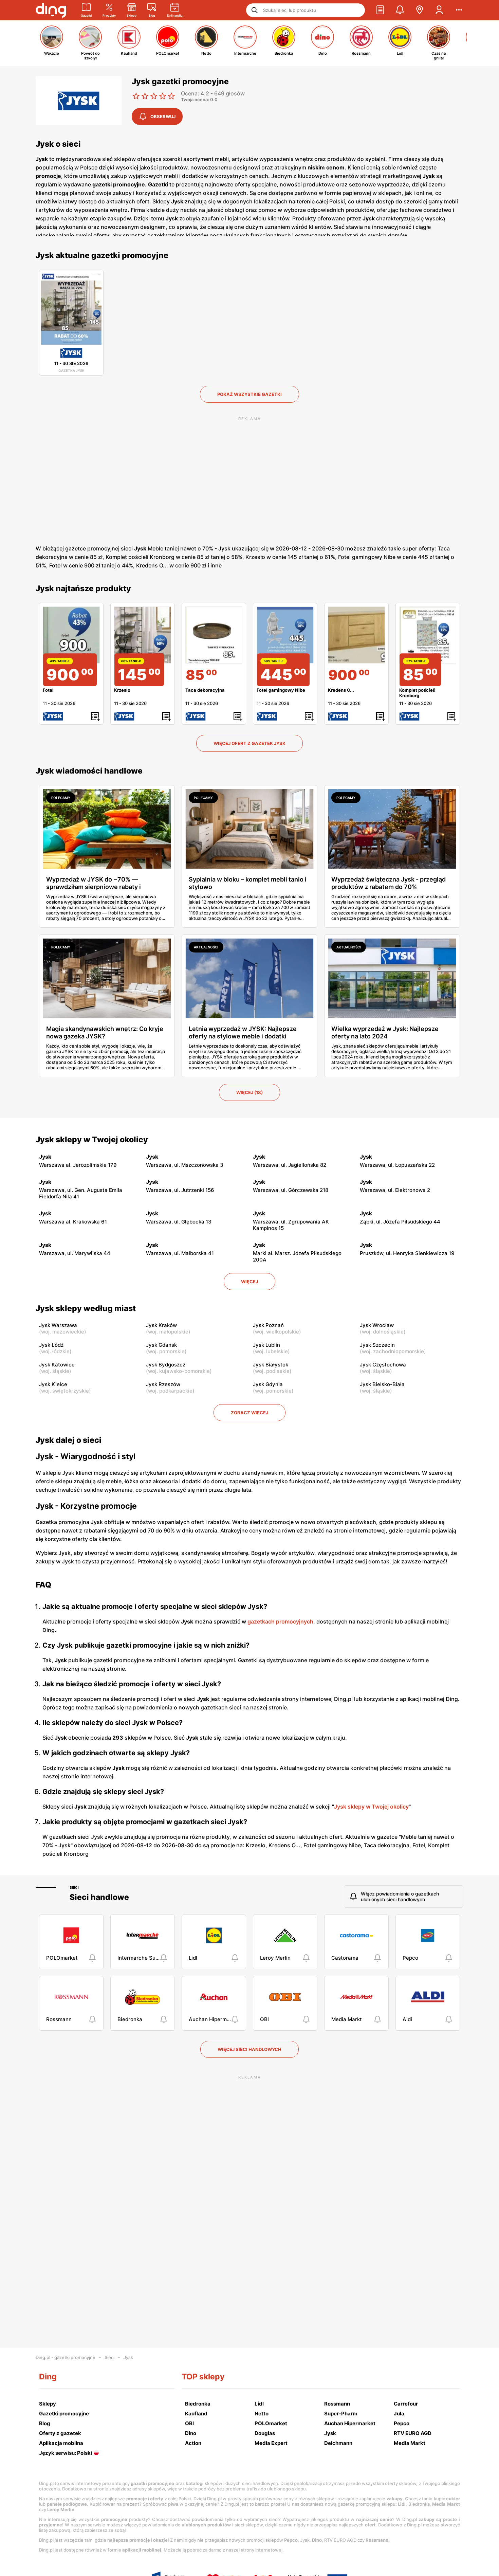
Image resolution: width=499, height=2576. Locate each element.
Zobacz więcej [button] (249, 1413)
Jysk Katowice (57, 1365)
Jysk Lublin (266, 1345)
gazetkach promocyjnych (280, 1621)
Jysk (128, 2357)
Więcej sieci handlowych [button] (249, 2049)
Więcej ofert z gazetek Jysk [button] (249, 743)
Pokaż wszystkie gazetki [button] (249, 394)
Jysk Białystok (271, 1365)
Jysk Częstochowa (383, 1365)
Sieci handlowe (99, 1897)
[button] (380, 10)
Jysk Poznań (268, 1325)
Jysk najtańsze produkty (83, 588)
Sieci (74, 1887)
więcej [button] (249, 1282)
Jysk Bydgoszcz (166, 1365)
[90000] (356, 635)
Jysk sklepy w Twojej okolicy (92, 1140)
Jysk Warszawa (58, 1325)
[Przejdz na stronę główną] (51, 10)
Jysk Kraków (161, 1325)
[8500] (214, 635)
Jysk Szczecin (377, 1345)
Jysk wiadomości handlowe (89, 771)
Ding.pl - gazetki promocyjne (66, 2357)
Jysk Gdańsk (161, 1345)
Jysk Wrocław (377, 1325)
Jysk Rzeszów (163, 1384)
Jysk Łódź (51, 1345)
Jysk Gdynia (268, 1384)
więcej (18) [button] (249, 1092)
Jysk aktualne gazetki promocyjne (102, 255)
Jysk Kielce (53, 1384)
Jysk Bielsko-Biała (382, 1384)
